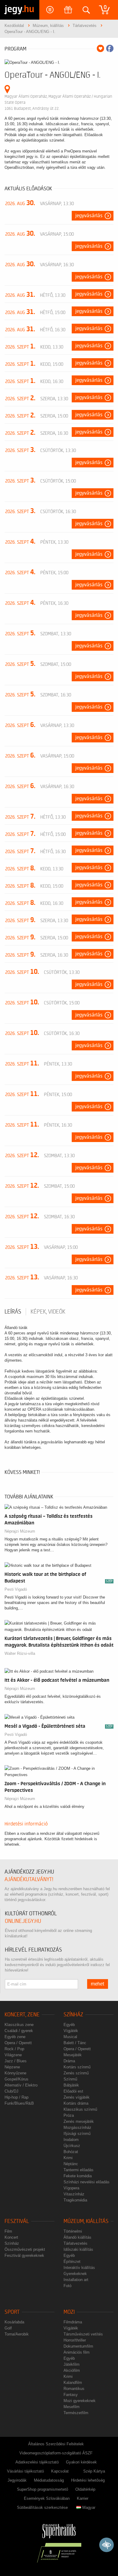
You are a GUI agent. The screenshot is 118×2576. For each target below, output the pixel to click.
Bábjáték (71, 2085)
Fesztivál (17, 2221)
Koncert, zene (22, 2015)
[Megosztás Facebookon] (110, 48)
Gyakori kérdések (81, 2462)
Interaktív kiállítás (79, 2268)
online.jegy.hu (23, 1921)
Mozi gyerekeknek (80, 2401)
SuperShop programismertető (43, 2489)
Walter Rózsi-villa (20, 1653)
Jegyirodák (17, 2480)
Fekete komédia (78, 2176)
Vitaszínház (74, 2194)
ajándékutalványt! (29, 1879)
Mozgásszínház (77, 2128)
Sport (12, 2312)
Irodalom (71, 2140)
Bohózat (71, 2152)
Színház (73, 2015)
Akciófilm (72, 2370)
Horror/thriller (75, 2340)
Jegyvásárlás (89, 216)
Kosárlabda (14, 2322)
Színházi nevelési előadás (87, 2182)
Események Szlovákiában (47, 2498)
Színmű (70, 2079)
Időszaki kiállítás (78, 2249)
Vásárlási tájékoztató (25, 2471)
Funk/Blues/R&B (19, 2103)
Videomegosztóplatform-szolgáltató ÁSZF (56, 2453)
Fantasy (71, 2395)
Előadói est (73, 2091)
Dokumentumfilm (78, 2346)
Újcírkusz (72, 2146)
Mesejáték (73, 2055)
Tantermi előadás (79, 2170)
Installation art (76, 2280)
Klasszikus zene (19, 2025)
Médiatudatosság (49, 2480)
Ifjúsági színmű (77, 2134)
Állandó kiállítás (77, 2237)
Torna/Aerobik (17, 2334)
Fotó (67, 2286)
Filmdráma (73, 2322)
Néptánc (71, 2164)
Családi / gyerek (19, 2031)
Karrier (83, 2498)
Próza (69, 2115)
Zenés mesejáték (79, 2121)
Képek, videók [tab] (48, 1312)
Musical (70, 2037)
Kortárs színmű (77, 2067)
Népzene (12, 2067)
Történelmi (73, 2231)
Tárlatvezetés (75, 2243)
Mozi (69, 2312)
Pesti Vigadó (16, 1589)
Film (8, 2231)
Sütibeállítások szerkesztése (42, 2507)
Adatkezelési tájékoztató (37, 2462)
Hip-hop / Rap (16, 2097)
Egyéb (69, 2025)
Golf (8, 2328)
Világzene (13, 2055)
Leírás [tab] (13, 1312)
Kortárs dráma (76, 2103)
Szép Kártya (94, 2471)
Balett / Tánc (75, 2043)
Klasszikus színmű (80, 2109)
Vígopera (71, 2188)
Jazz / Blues (16, 2061)
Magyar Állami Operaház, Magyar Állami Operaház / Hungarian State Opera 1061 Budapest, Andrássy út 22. (58, 102)
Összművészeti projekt (25, 2249)
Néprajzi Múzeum (20, 1531)
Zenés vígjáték (77, 2097)
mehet (98, 1984)
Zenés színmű (76, 2073)
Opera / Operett (18, 2043)
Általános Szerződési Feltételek (56, 2444)
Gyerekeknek (75, 2274)
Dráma (69, 2061)
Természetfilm (76, 2413)
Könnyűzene (15, 2073)
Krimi (68, 2158)
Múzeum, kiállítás (86, 2221)
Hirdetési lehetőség (88, 2480)
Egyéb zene (15, 2037)
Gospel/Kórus (16, 2079)
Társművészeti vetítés (83, 2334)
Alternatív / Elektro (21, 2085)
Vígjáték (71, 2031)
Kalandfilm (73, 2383)
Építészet (72, 2262)
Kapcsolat (60, 2471)
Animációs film (77, 2352)
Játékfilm (72, 2364)
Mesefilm (72, 2407)
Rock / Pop (14, 2049)
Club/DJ (11, 2091)
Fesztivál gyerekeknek (24, 2255)
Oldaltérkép (85, 2489)
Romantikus (74, 2389)
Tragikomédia (75, 2200)
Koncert (11, 2237)
